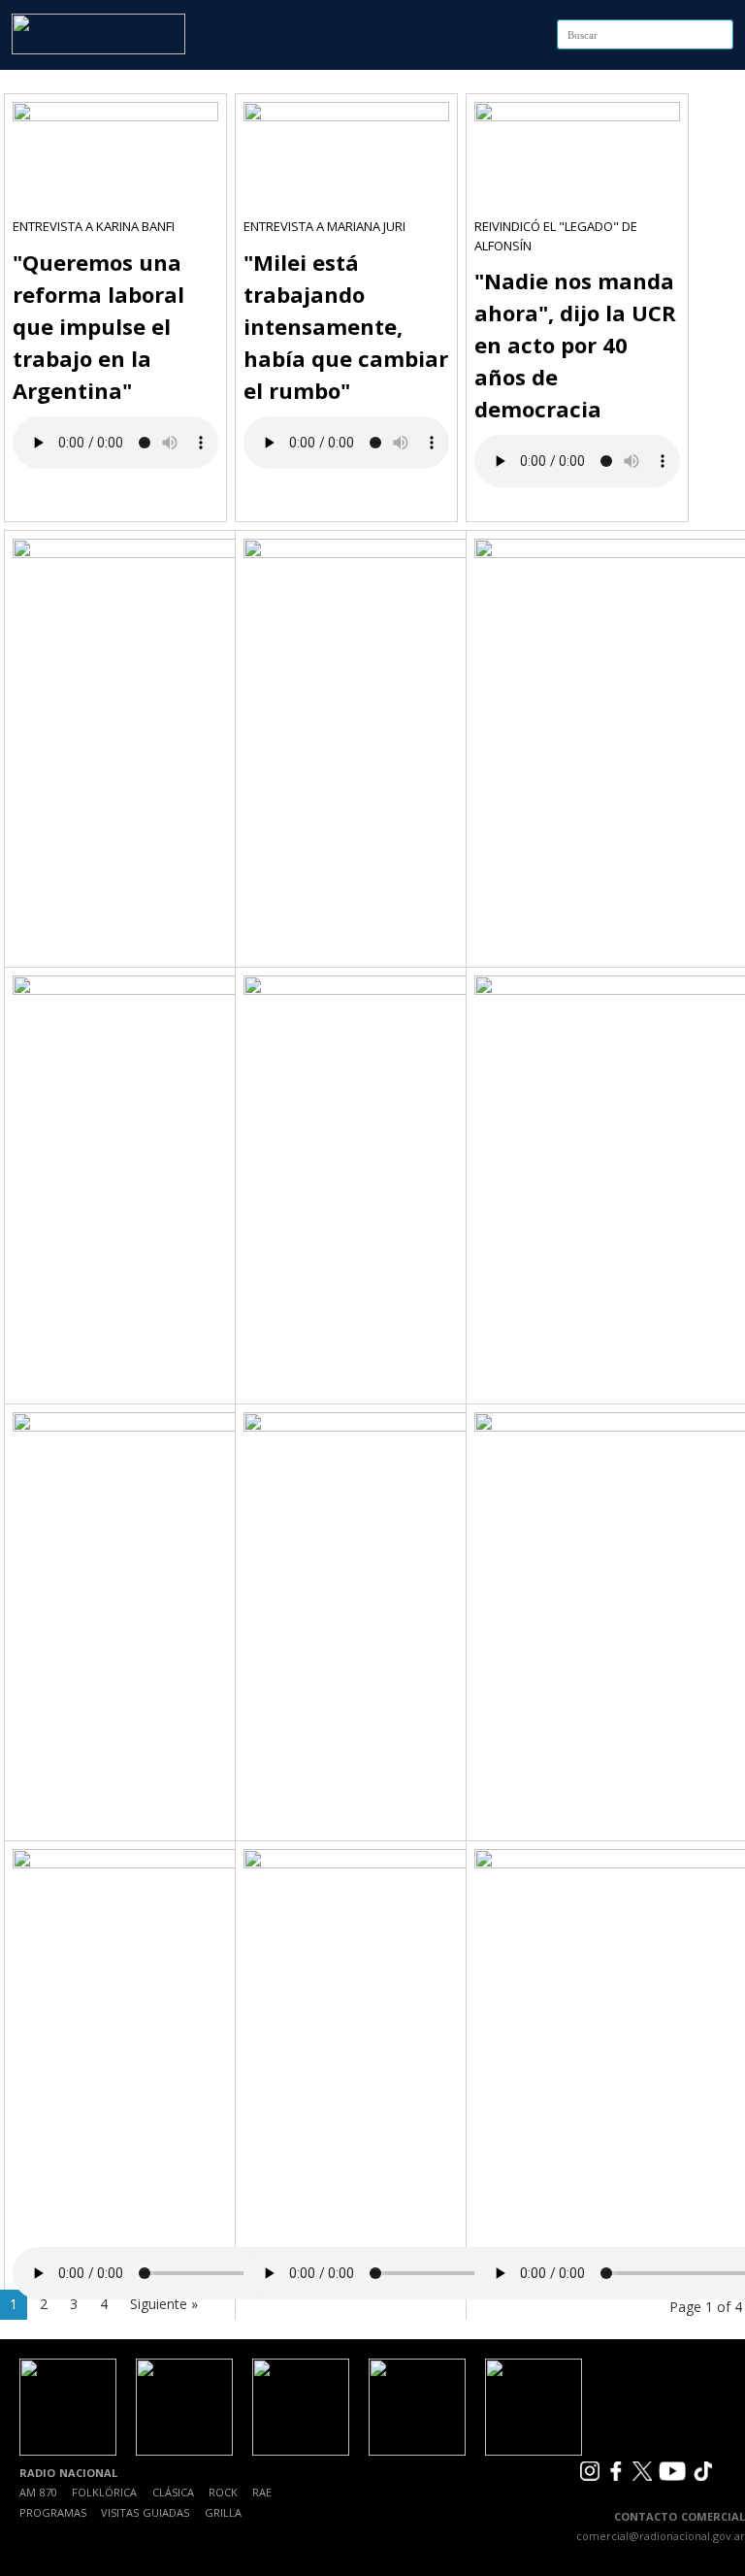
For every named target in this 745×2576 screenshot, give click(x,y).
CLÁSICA (173, 2492)
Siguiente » (164, 2304)
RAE (262, 2492)
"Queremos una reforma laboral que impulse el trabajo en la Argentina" (98, 326)
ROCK (223, 2492)
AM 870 (38, 2492)
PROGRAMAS (53, 2512)
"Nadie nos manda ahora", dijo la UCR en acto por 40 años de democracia (575, 345)
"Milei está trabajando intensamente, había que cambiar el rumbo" (346, 326)
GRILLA (223, 2512)
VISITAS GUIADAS (145, 2512)
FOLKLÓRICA (104, 2492)
